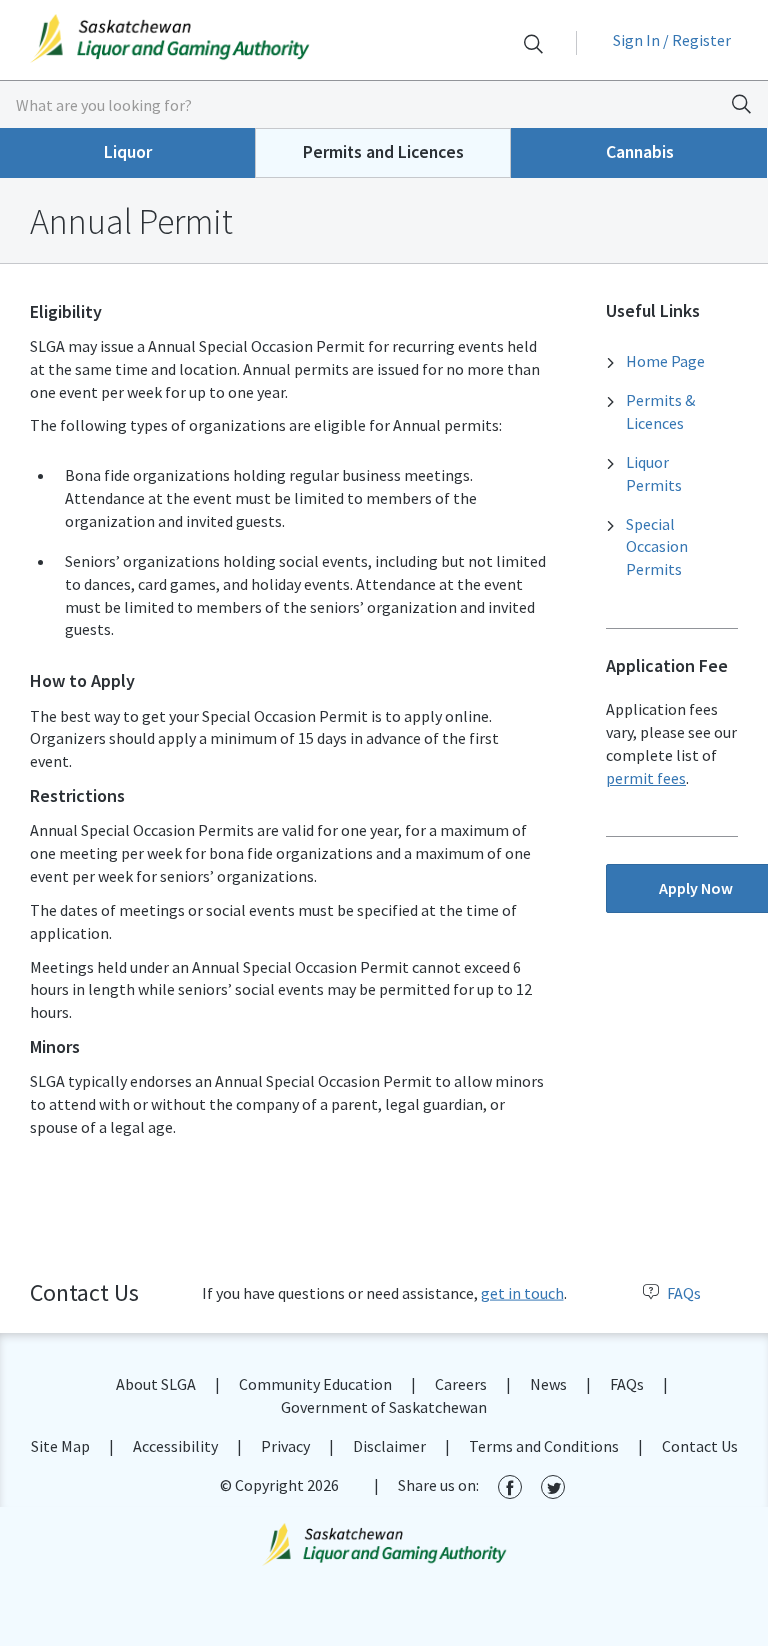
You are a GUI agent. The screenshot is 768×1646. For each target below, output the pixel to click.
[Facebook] (510, 1486)
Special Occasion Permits (657, 547)
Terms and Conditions (544, 1446)
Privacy (285, 1446)
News (548, 1384)
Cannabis (640, 152)
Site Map (60, 1446)
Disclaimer (389, 1446)
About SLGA (156, 1384)
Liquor (128, 152)
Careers (461, 1384)
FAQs (684, 1293)
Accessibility (175, 1446)
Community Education (315, 1384)
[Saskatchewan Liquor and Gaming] (192, 38)
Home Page (665, 361)
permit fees (646, 778)
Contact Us (700, 1446)
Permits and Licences (383, 152)
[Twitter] (553, 1486)
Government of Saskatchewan (384, 1407)
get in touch (522, 1293)
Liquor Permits (654, 473)
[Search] (533, 43)
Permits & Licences (660, 411)
